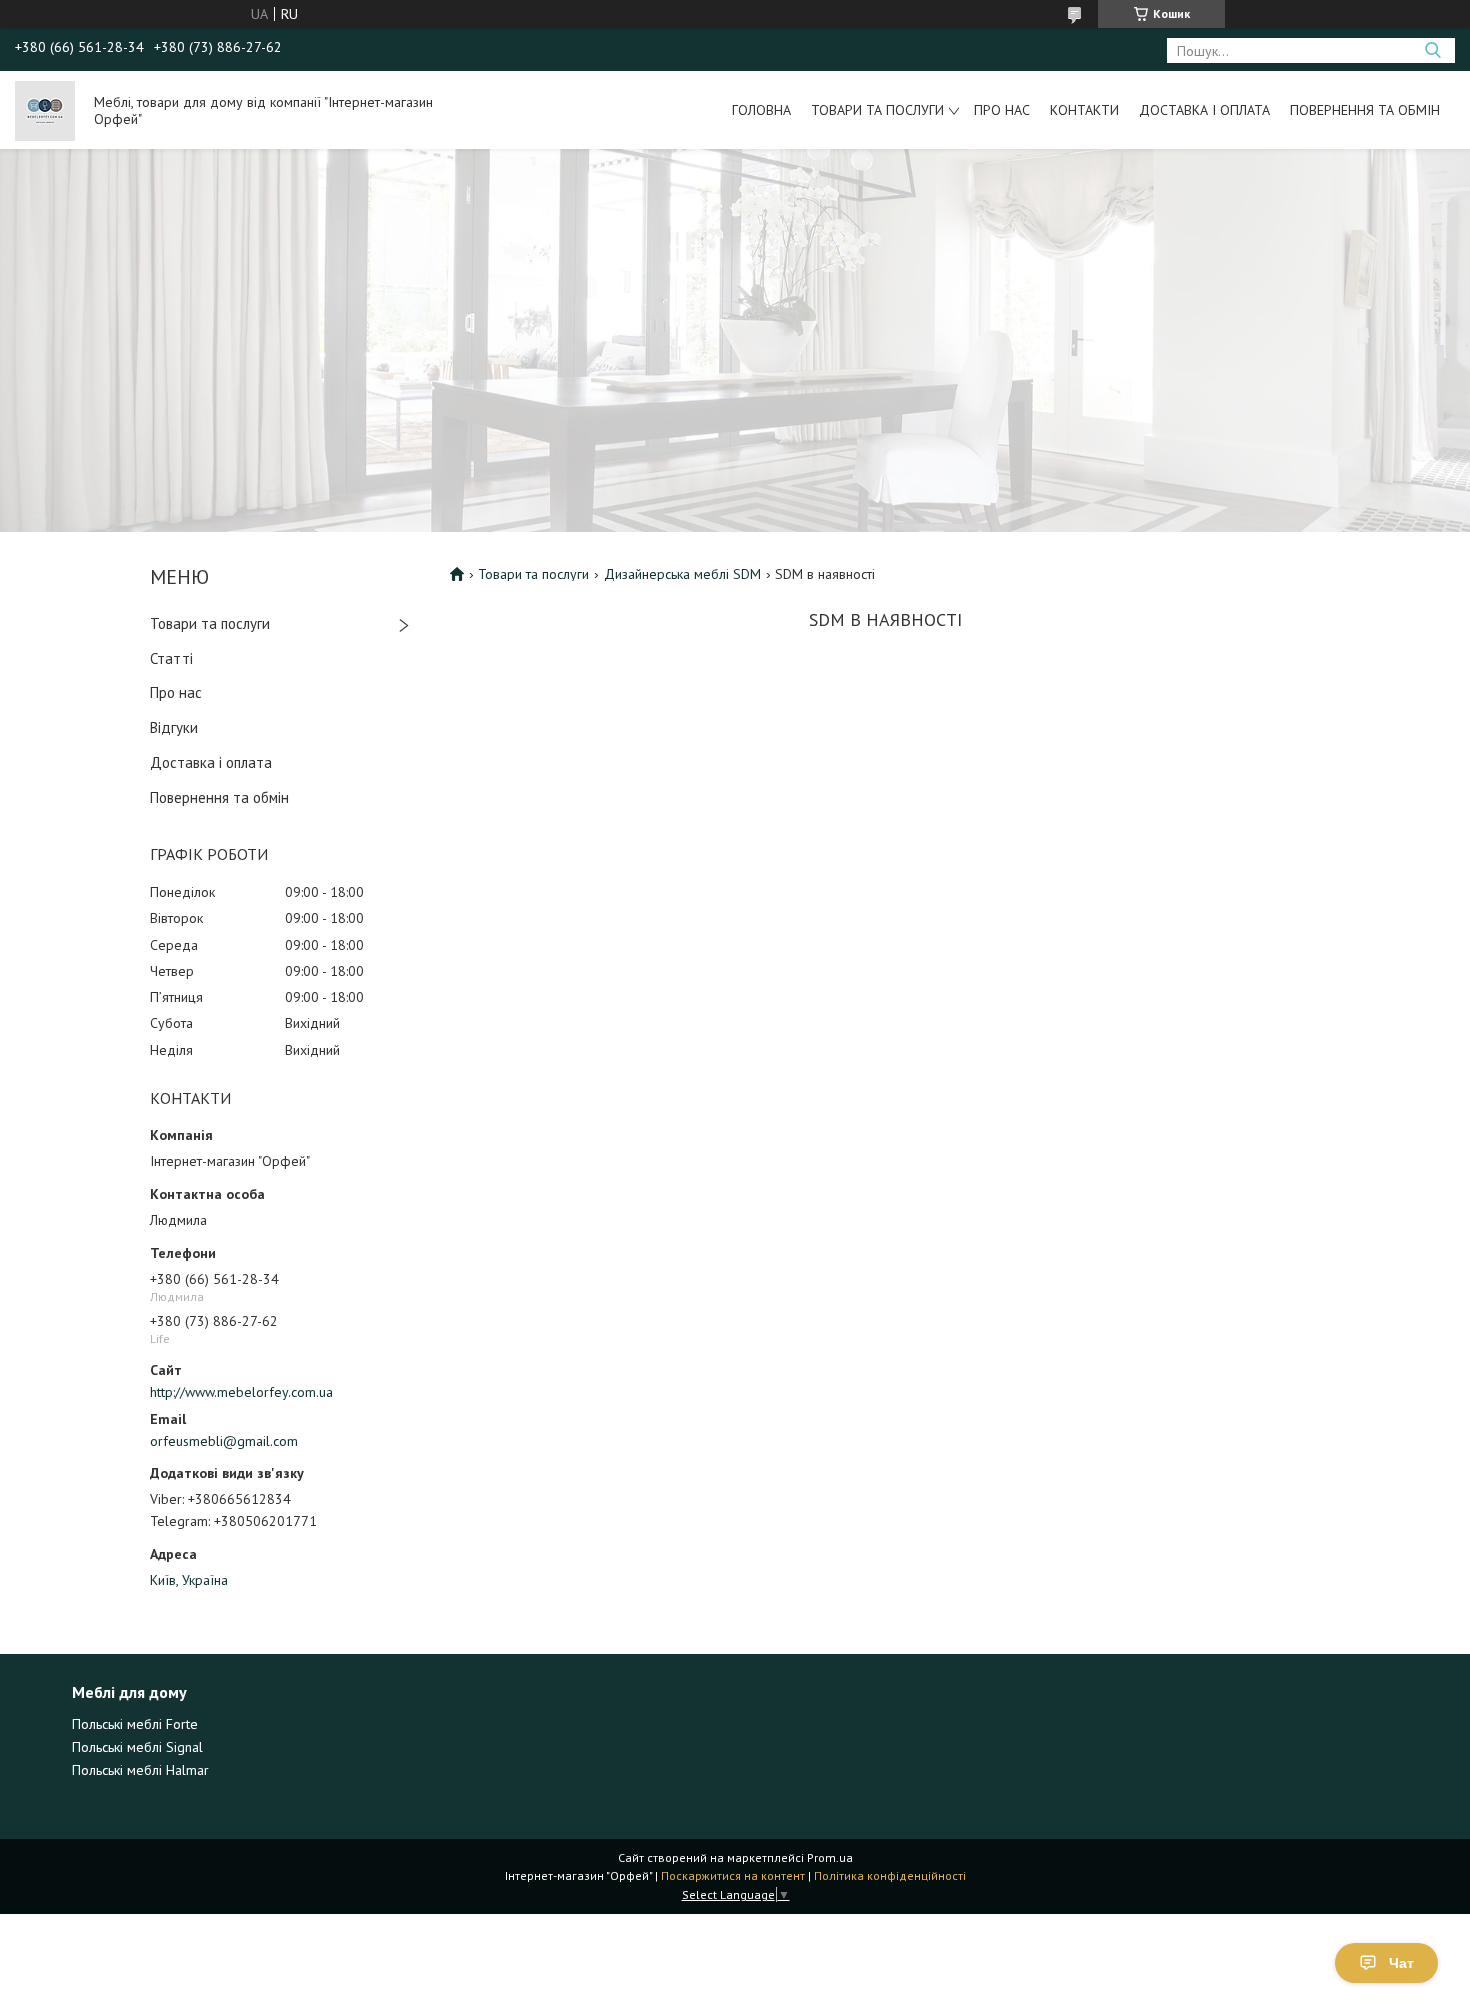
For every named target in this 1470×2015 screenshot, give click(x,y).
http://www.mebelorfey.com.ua (241, 1392)
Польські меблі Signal (137, 1747)
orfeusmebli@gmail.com (224, 1441)
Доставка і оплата (1204, 110)
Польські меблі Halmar (140, 1770)
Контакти (1084, 110)
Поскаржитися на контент (733, 1875)
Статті (171, 658)
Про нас (1002, 110)
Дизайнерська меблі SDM (682, 574)
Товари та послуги (877, 110)
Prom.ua (830, 1857)
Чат (1401, 1963)
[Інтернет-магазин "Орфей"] (45, 110)
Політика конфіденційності (890, 1875)
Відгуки (174, 727)
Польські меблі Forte (135, 1724)
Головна (761, 110)
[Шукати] (1432, 50)
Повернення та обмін (1365, 110)
